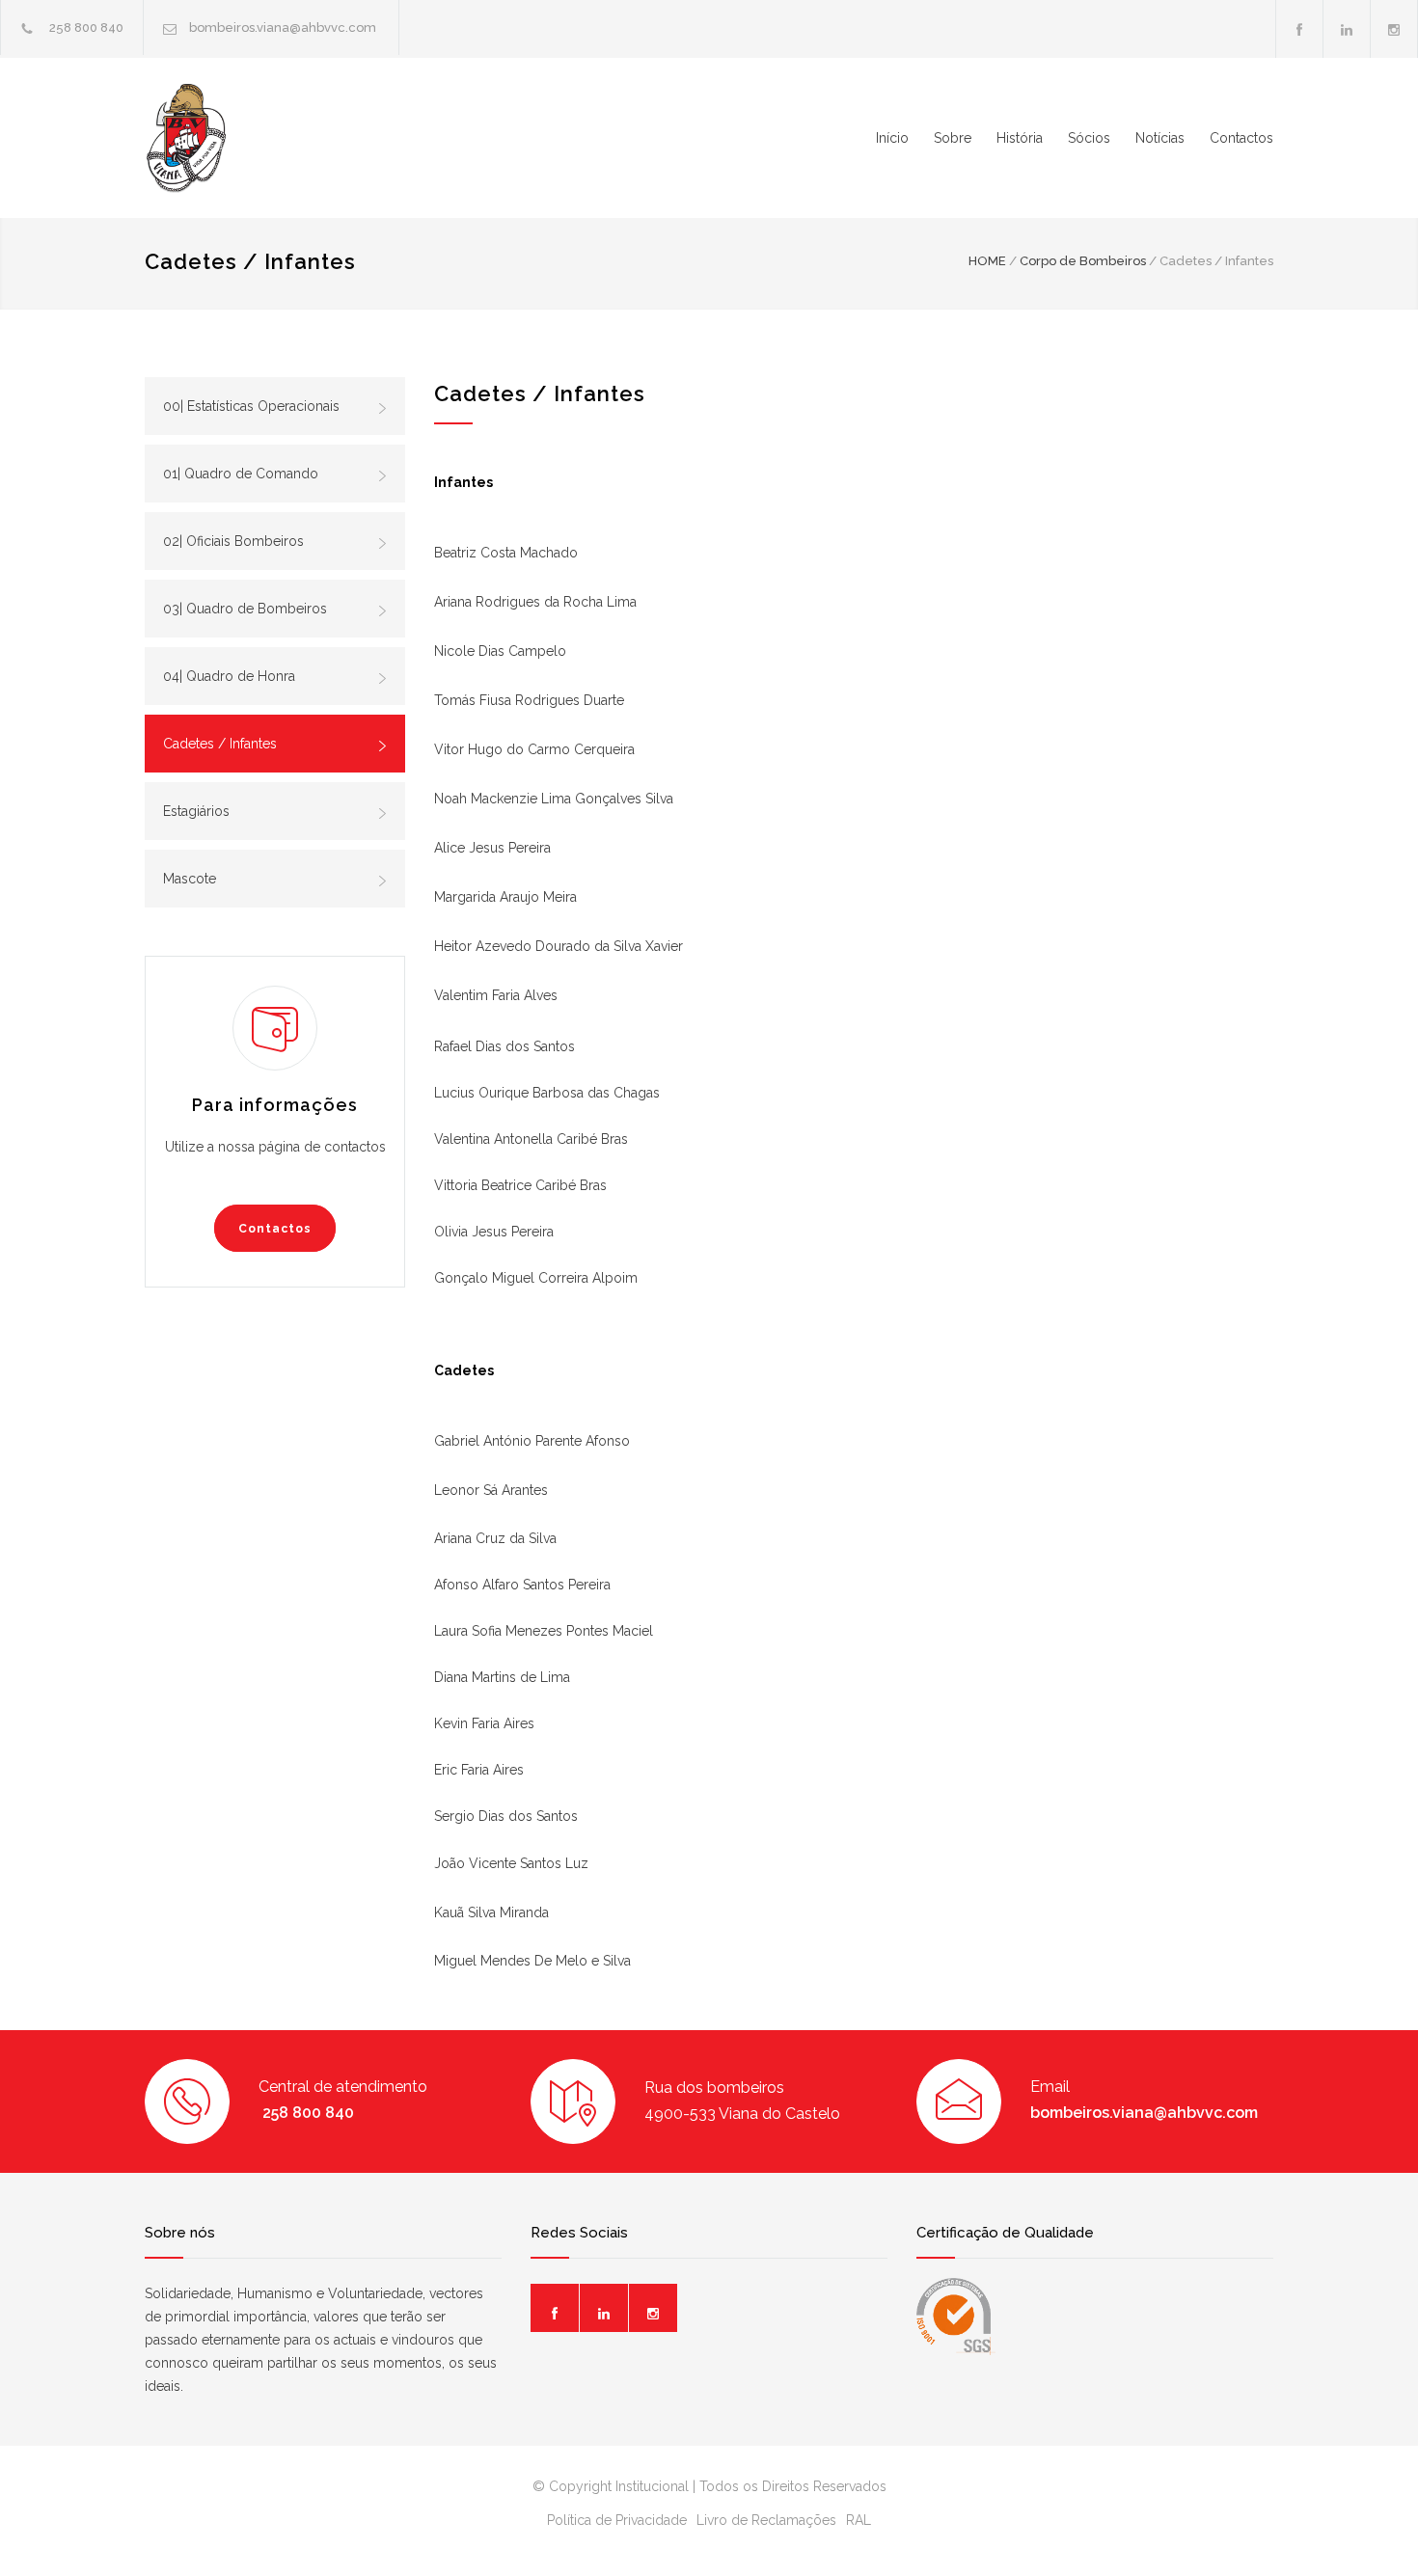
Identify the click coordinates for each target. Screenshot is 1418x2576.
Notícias (1160, 138)
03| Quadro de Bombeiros (245, 609)
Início (892, 138)
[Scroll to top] (1365, 2522)
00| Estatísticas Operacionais (251, 406)
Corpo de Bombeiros (1083, 261)
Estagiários (196, 811)
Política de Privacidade (617, 2520)
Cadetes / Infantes (220, 744)
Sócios (1089, 138)
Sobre (953, 138)
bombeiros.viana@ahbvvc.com (284, 27)
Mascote (190, 879)
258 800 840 (85, 27)
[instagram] (1394, 29)
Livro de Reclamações (766, 2520)
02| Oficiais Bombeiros (233, 541)
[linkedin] (1347, 29)
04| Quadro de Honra (229, 676)
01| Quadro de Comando (241, 474)
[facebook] (1299, 29)
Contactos (1241, 138)
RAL (859, 2520)
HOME (987, 261)
